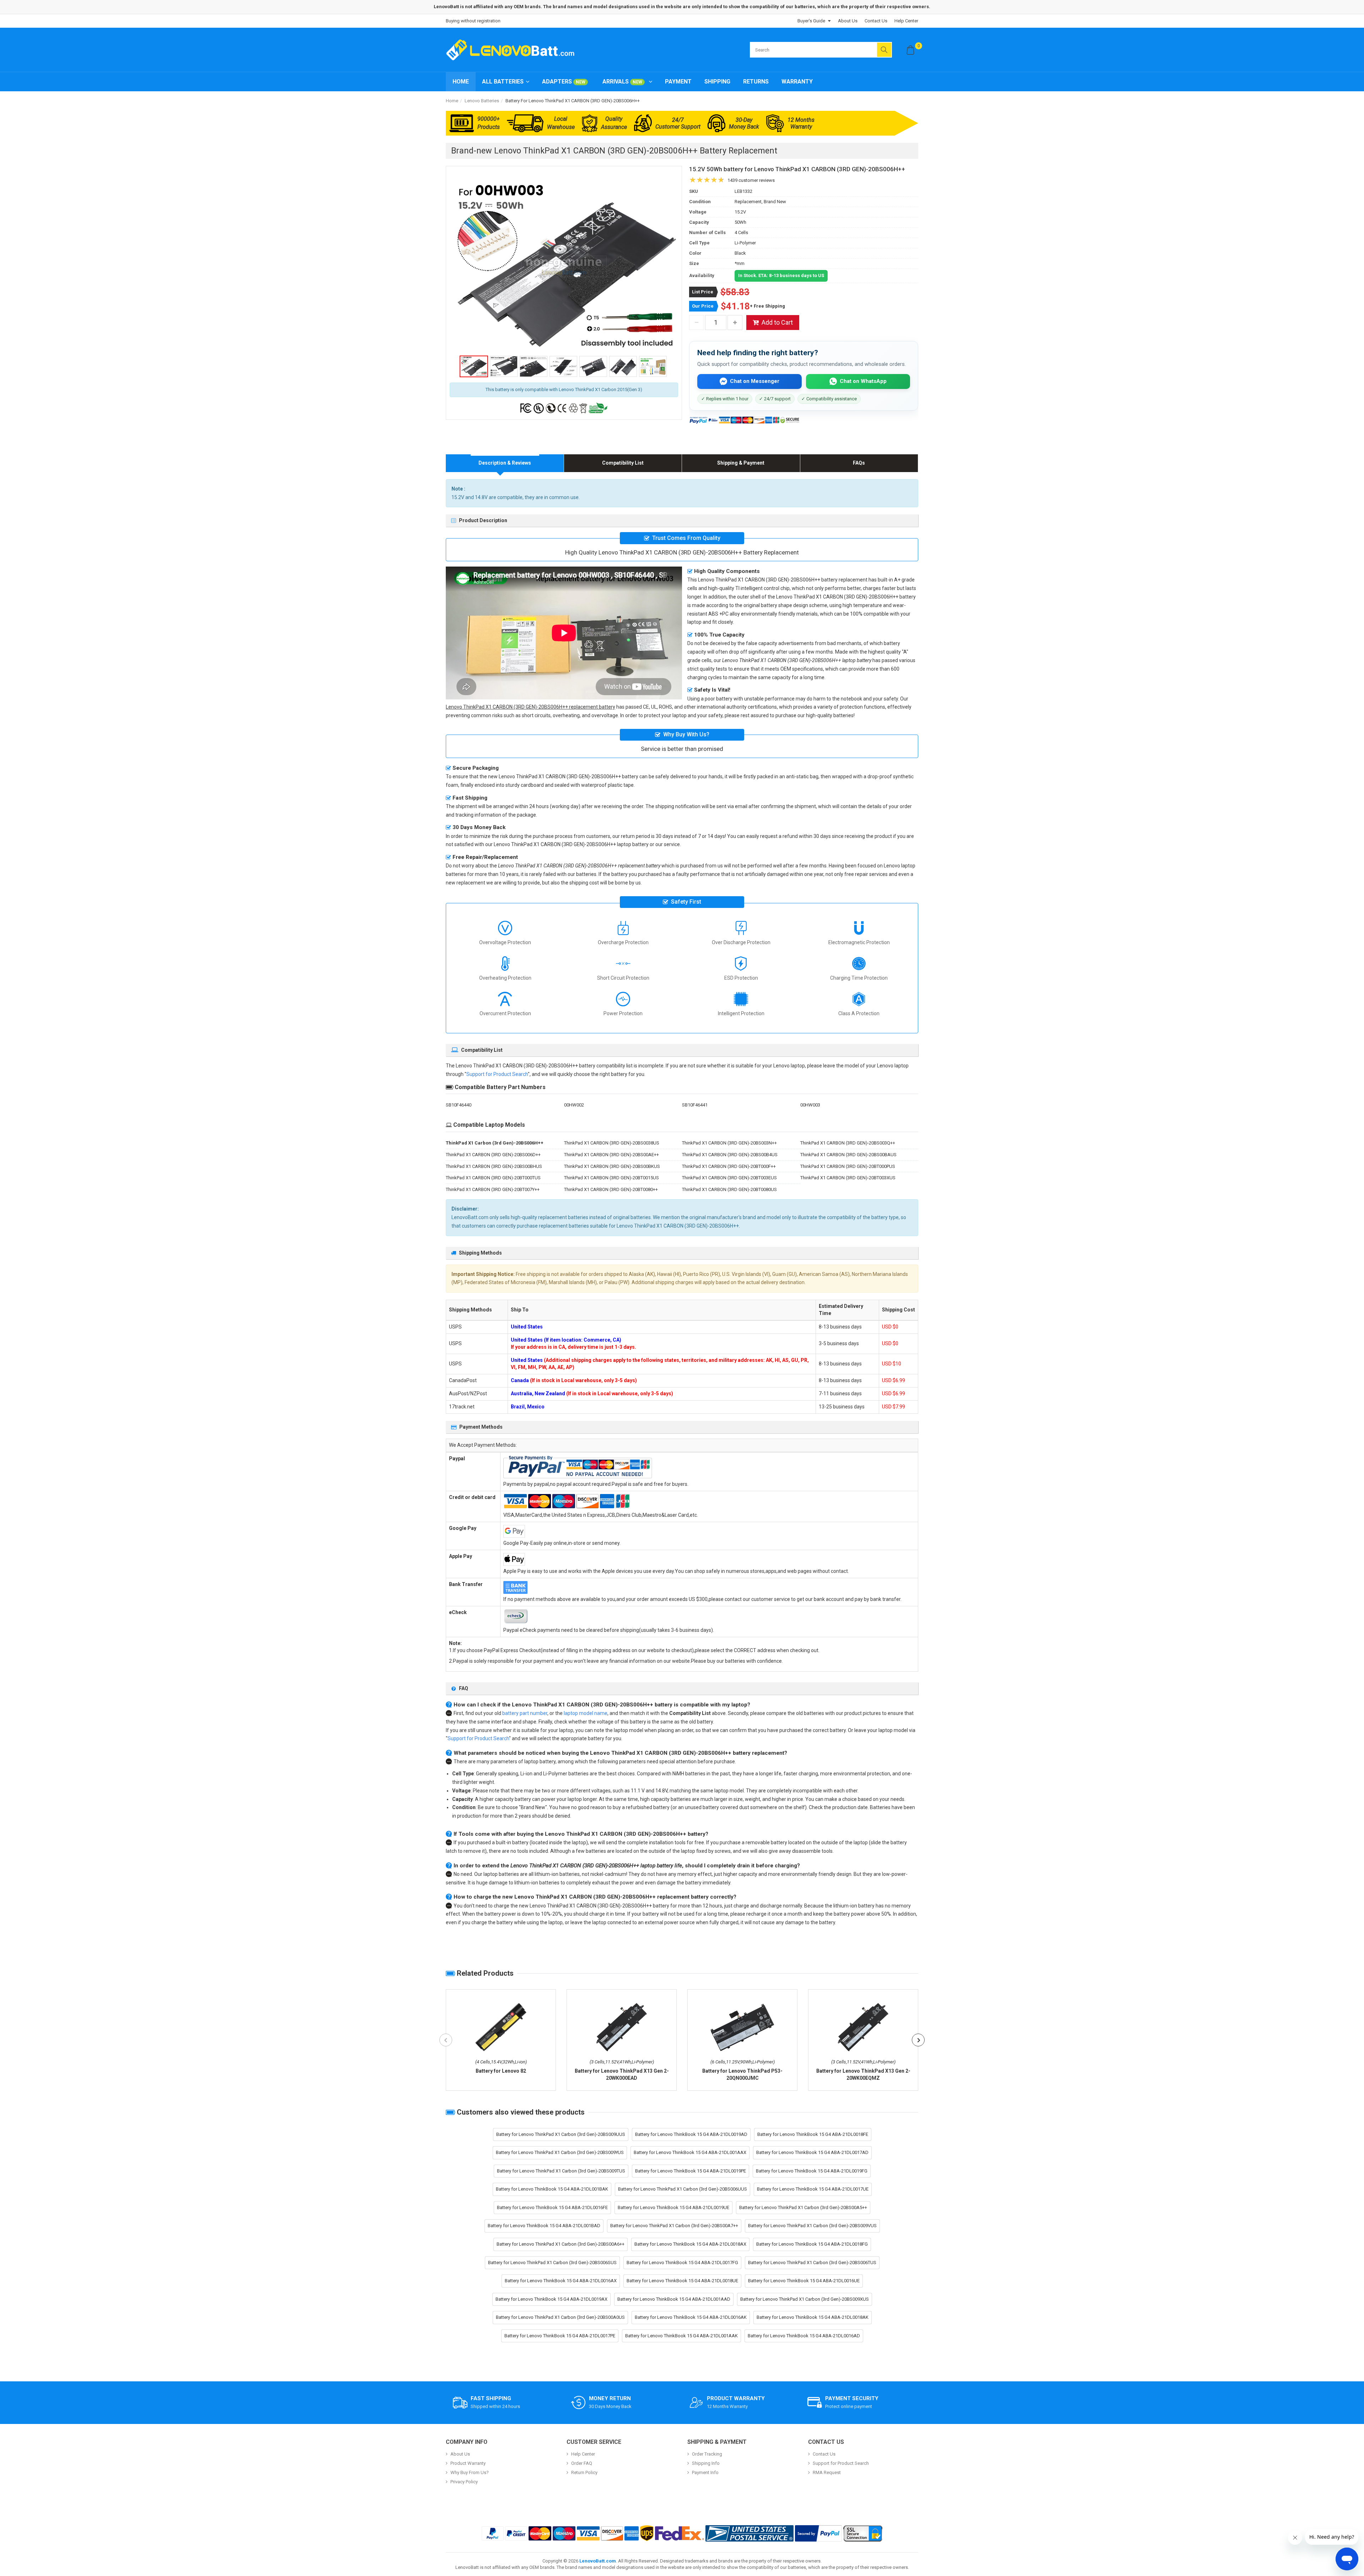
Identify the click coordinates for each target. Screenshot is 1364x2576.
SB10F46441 (695, 1105)
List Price (703, 292)
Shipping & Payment (741, 463)
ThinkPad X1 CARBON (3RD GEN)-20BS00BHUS (494, 1166)
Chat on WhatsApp (863, 381)
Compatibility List (623, 463)
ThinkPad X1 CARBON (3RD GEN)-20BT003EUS (729, 1178)
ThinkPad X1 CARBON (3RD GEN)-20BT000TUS (493, 1178)
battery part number (525, 1713)
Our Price (703, 306)
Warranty (797, 82)
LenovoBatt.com (598, 2561)
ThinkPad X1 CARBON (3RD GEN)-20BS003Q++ (848, 1143)
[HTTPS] (863, 2533)
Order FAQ (582, 2463)
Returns (756, 82)
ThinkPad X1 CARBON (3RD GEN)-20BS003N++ (729, 1143)
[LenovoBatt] (513, 50)
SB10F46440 (459, 1105)
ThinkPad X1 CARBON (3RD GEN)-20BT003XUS (848, 1178)
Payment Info (705, 2472)
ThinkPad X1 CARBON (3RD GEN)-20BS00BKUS (612, 1166)
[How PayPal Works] (818, 2533)
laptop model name (586, 1713)
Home (461, 82)
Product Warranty (468, 2463)
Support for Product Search (497, 1074)
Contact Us (876, 21)
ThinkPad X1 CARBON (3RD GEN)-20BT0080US (729, 1189)
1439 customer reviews (751, 180)
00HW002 (574, 1105)
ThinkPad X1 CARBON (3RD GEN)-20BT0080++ (611, 1189)
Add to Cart (777, 322)
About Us (848, 21)
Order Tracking (707, 2454)
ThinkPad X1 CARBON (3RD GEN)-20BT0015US (611, 1178)
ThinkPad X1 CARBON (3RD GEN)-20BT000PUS (848, 1166)
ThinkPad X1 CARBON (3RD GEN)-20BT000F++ (729, 1166)
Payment (678, 82)
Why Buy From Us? (470, 2472)
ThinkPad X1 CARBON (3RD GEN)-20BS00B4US (730, 1155)
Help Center (906, 21)
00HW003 (810, 1105)
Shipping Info (706, 2463)
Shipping (717, 82)
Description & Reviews (505, 463)
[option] (564, 266)
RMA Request (827, 2472)
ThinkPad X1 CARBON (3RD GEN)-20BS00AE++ (611, 1155)
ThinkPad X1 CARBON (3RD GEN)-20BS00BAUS (848, 1155)
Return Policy (584, 2472)
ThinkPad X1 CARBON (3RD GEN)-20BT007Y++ (493, 1189)
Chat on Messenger (755, 381)
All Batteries (503, 82)
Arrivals (622, 82)
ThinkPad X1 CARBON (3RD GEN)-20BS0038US (612, 1143)
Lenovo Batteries (482, 101)
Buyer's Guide (811, 21)
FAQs (859, 463)
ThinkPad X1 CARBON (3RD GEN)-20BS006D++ (493, 1155)
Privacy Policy (464, 2482)
